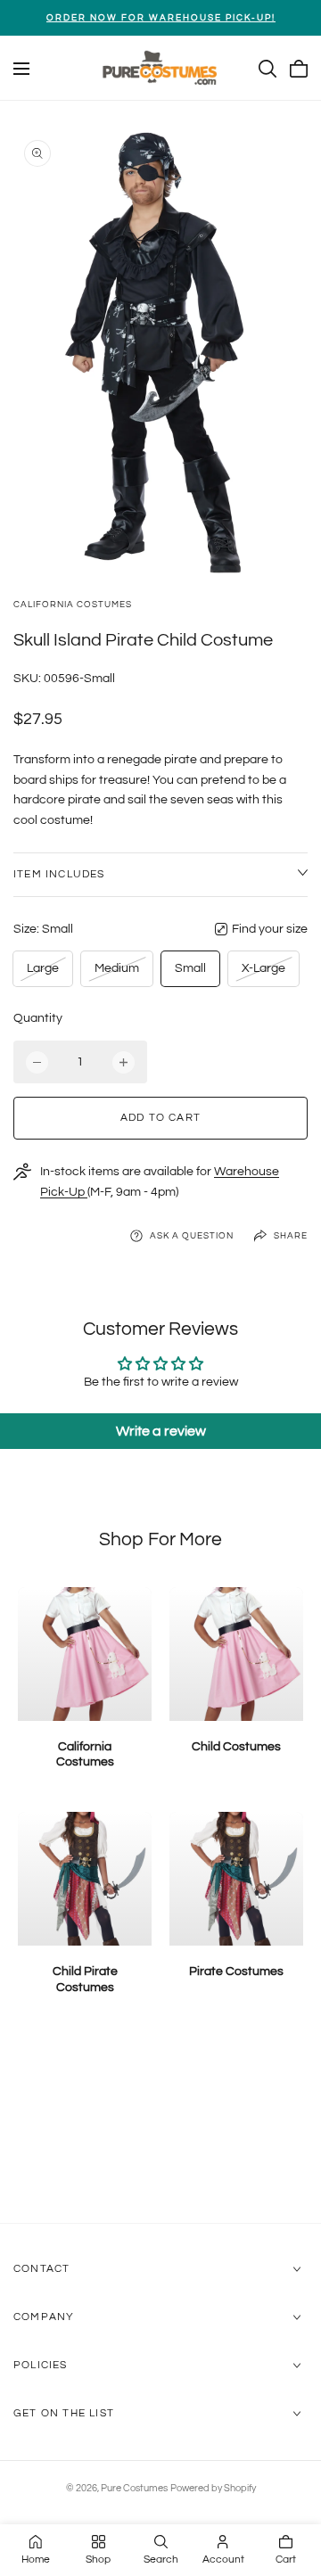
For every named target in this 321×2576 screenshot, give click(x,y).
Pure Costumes (134, 2488)
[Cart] (299, 69)
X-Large (263, 973)
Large (46, 973)
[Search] (267, 69)
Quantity (38, 1018)
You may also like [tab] (161, 2128)
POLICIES (41, 2365)
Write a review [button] (161, 1431)
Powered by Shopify (213, 2488)
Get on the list (64, 2413)
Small (190, 968)
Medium (116, 973)
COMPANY (44, 2317)
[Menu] (21, 69)
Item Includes (59, 874)
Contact (41, 2269)
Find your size (270, 929)
